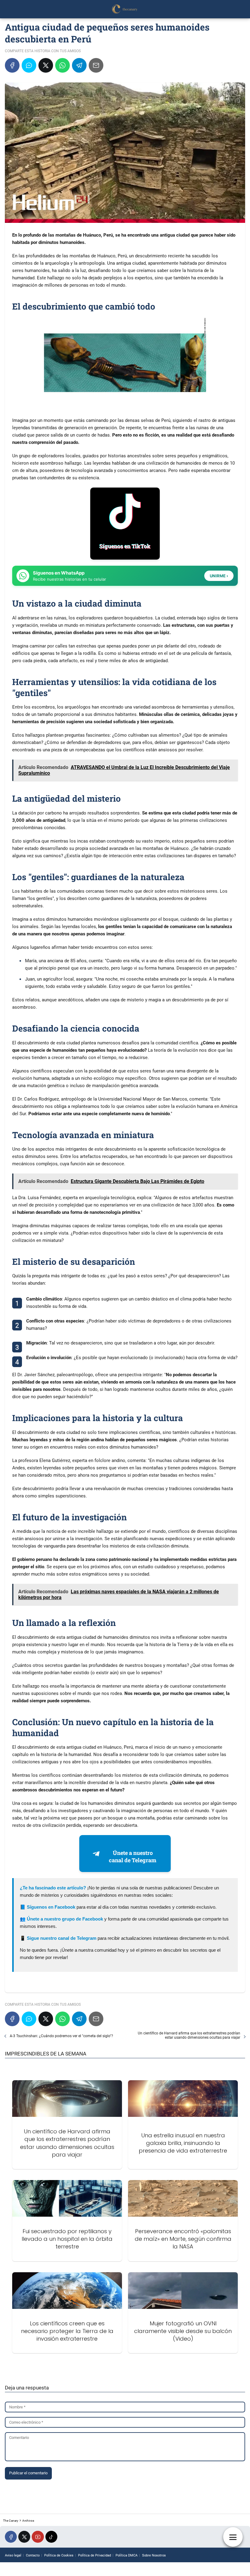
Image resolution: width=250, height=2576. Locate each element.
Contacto (33, 2555)
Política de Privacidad (95, 2555)
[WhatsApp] (62, 65)
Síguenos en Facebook (51, 1907)
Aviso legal (13, 2555)
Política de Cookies (59, 2555)
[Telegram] (79, 65)
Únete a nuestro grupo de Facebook (65, 1919)
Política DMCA (127, 2555)
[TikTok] (51, 2537)
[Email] (96, 65)
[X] (46, 65)
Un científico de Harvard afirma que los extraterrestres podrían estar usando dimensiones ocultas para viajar (189, 2035)
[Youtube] (38, 2537)
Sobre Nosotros (154, 2555)
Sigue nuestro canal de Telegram (62, 1938)
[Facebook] (12, 65)
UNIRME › (219, 576)
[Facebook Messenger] (29, 65)
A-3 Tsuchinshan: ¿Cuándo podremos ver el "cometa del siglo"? (61, 2036)
